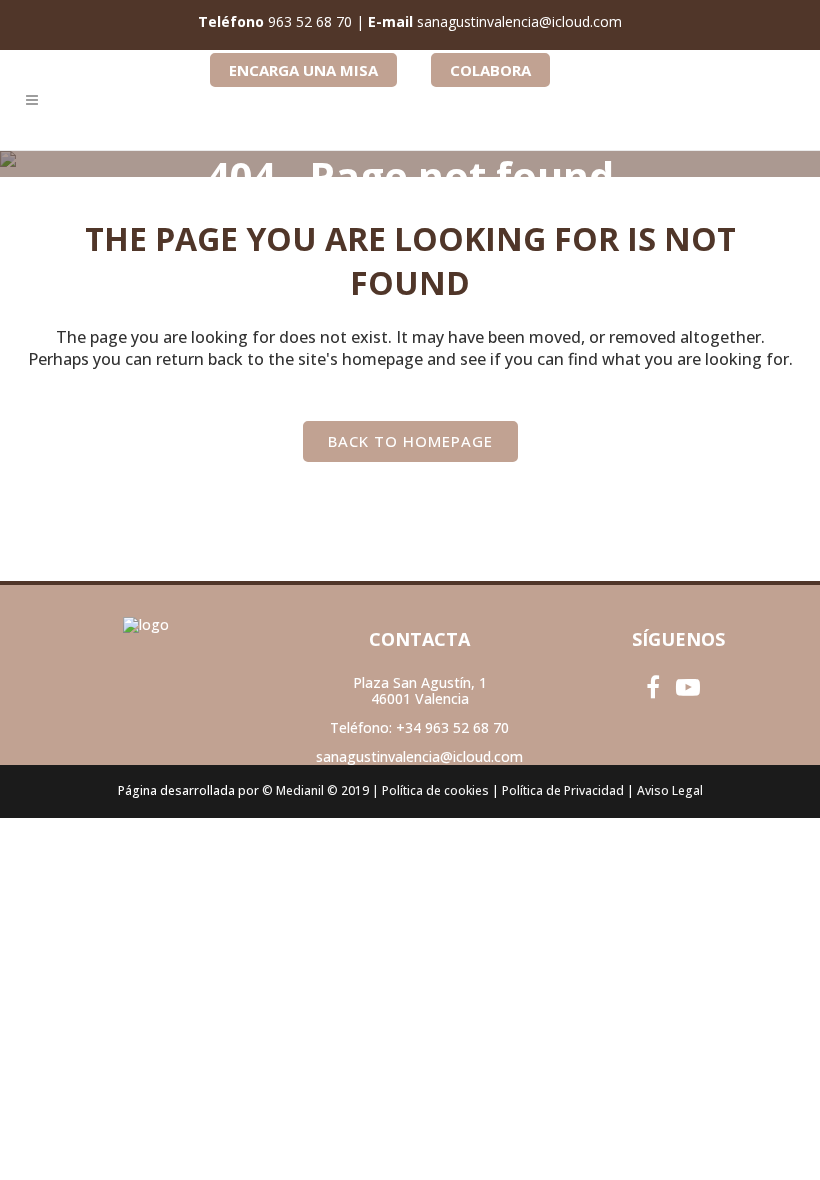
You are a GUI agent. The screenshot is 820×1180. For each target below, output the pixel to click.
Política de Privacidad (563, 790)
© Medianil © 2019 (315, 790)
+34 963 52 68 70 (452, 727)
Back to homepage (410, 441)
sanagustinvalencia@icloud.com (519, 21)
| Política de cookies (430, 790)
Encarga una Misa (303, 70)
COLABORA (490, 70)
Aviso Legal (670, 790)
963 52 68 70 (310, 21)
